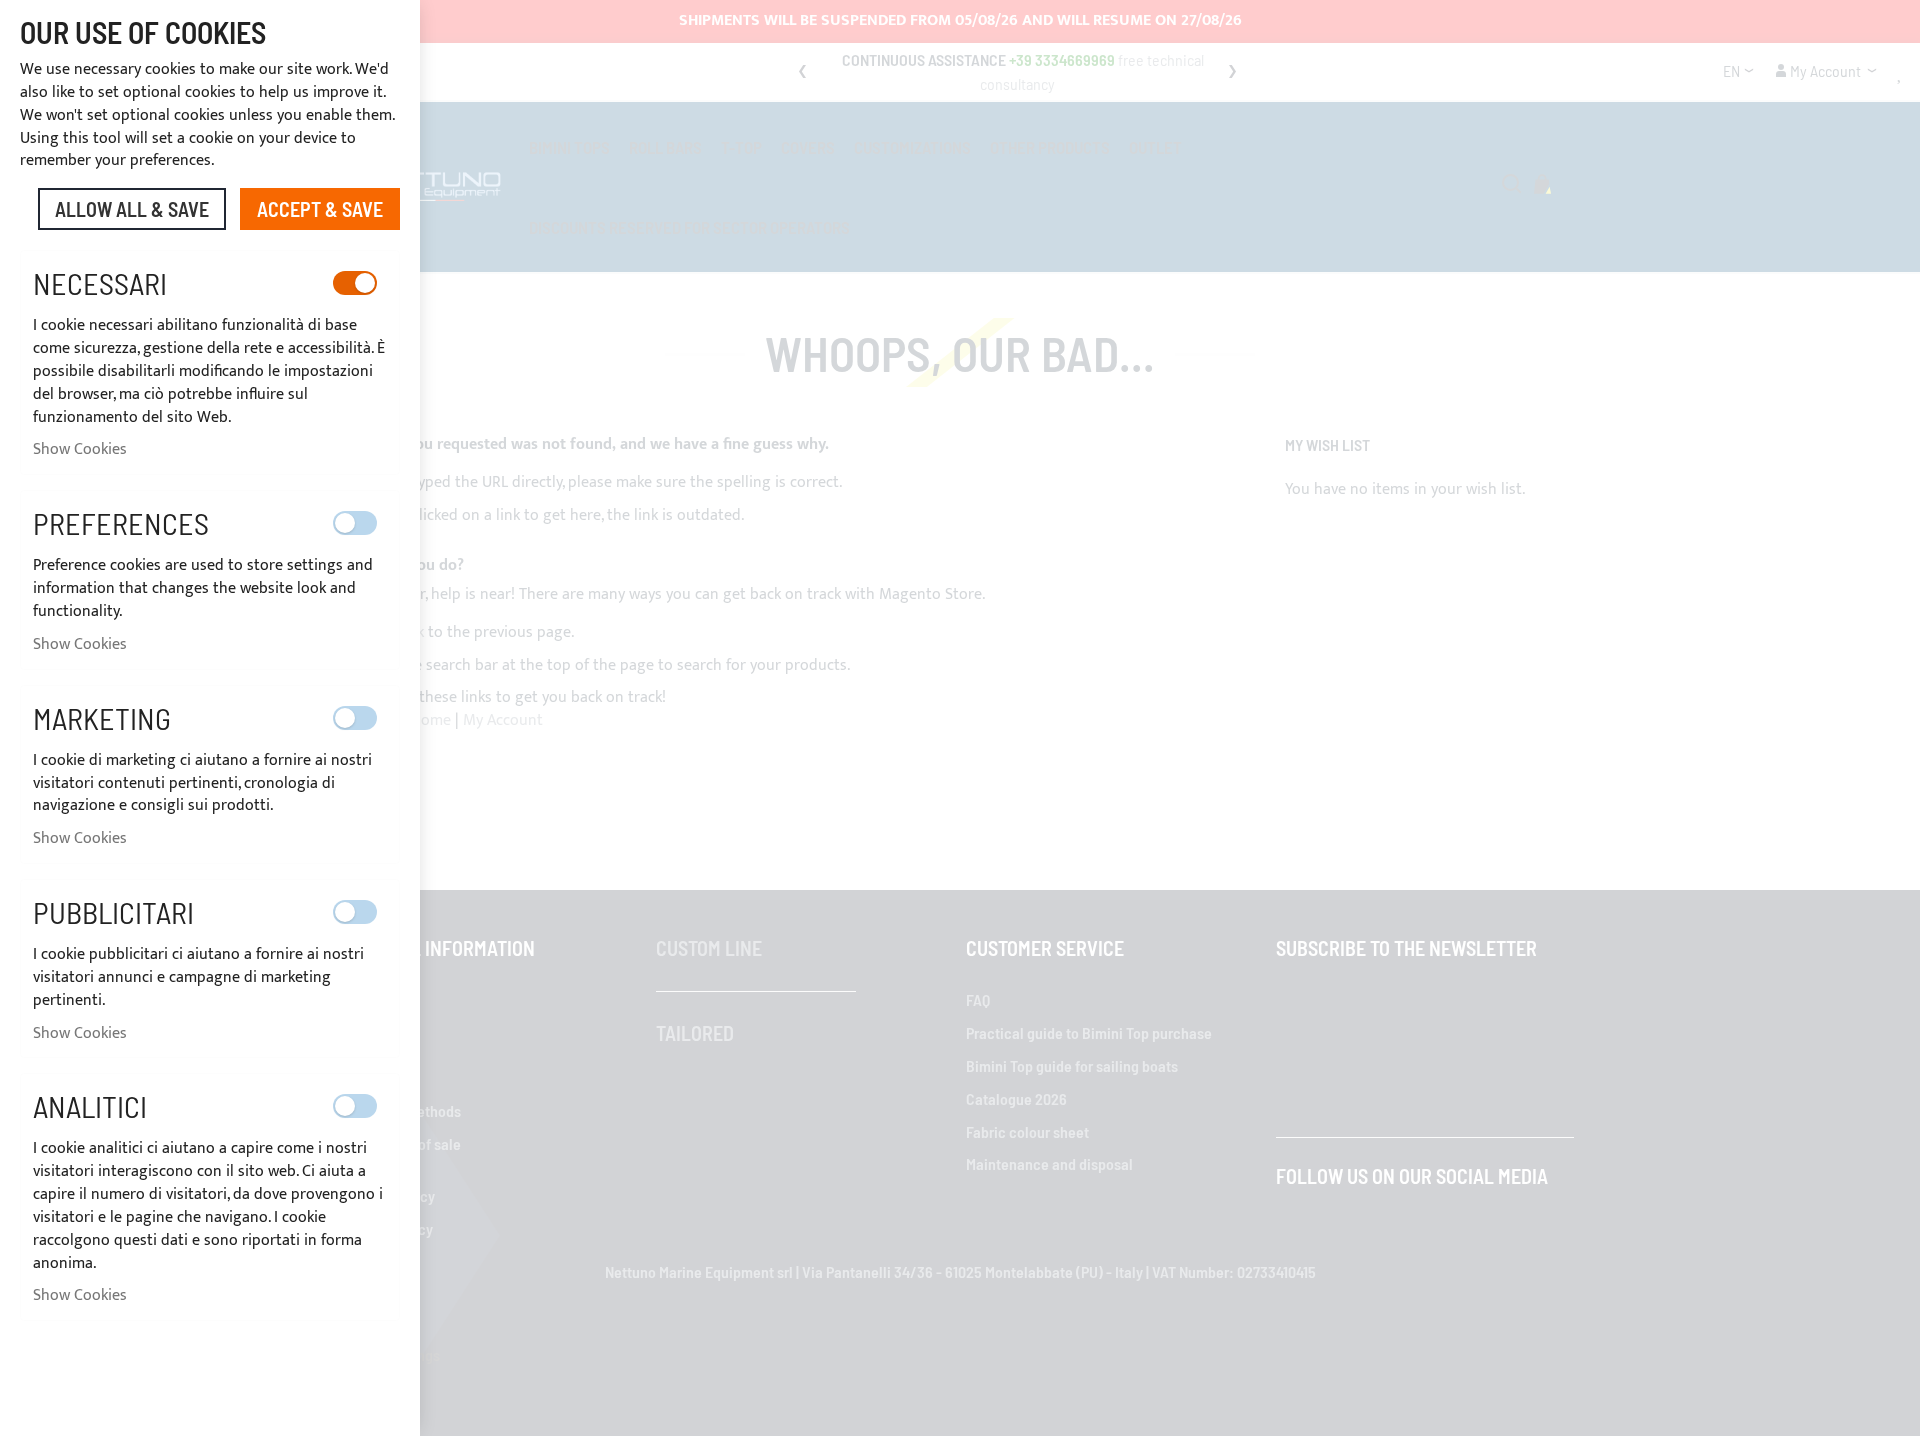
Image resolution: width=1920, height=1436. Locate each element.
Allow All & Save (132, 209)
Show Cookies (80, 449)
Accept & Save (320, 209)
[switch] (355, 283)
